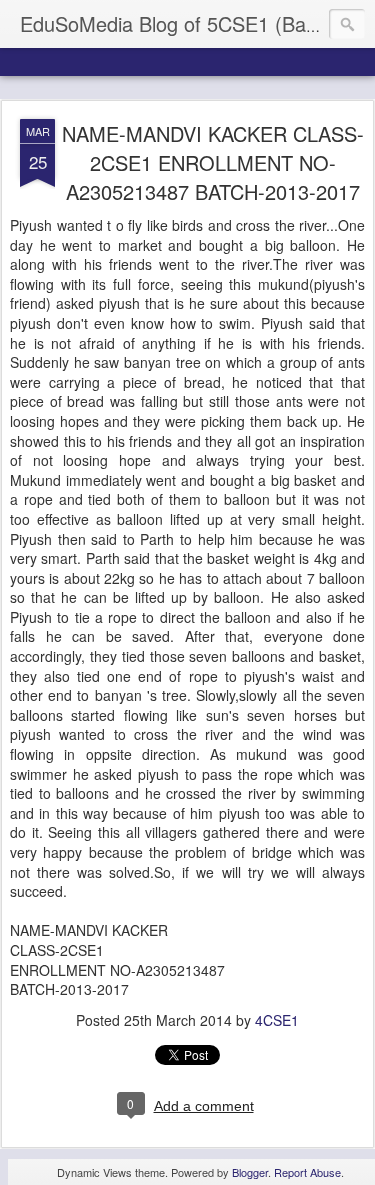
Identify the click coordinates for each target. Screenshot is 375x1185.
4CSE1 (277, 1020)
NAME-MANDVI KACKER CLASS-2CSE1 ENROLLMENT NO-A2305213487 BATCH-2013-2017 (213, 162)
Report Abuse (307, 1172)
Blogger (250, 1172)
